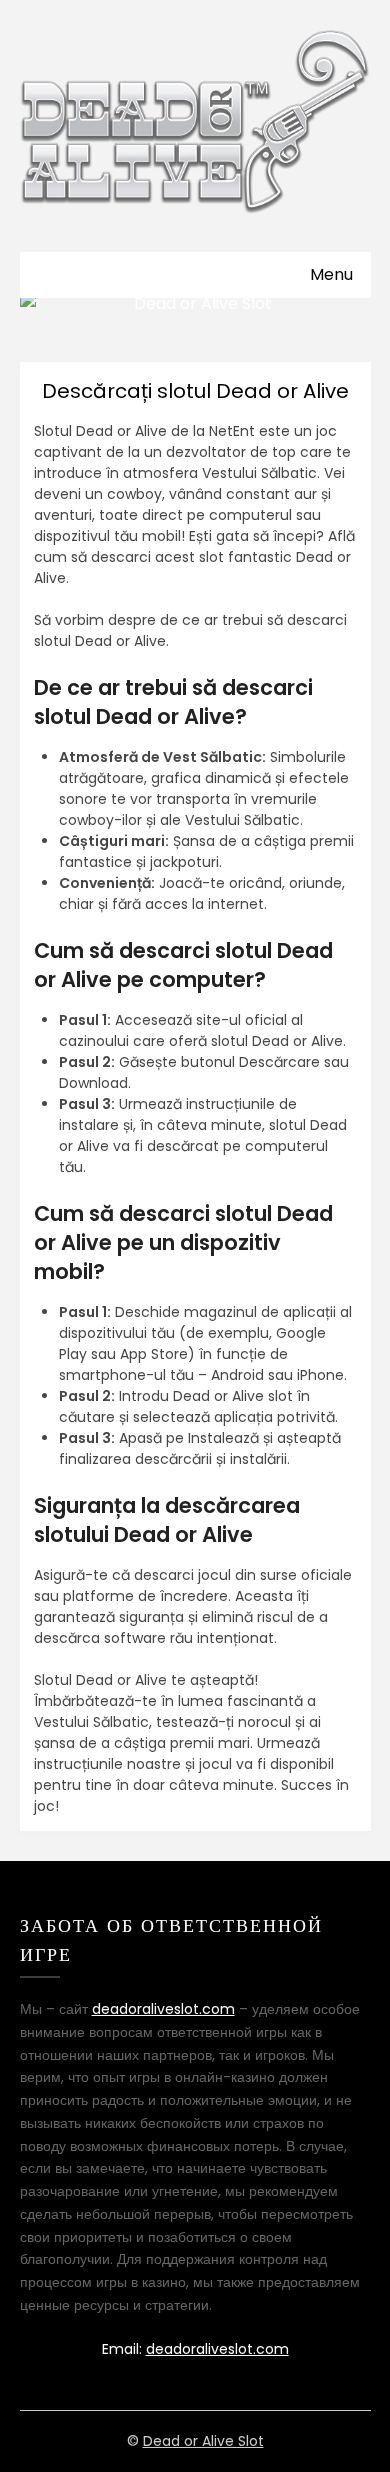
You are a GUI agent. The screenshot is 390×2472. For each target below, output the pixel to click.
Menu (331, 274)
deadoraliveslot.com (163, 2009)
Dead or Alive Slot (203, 2441)
